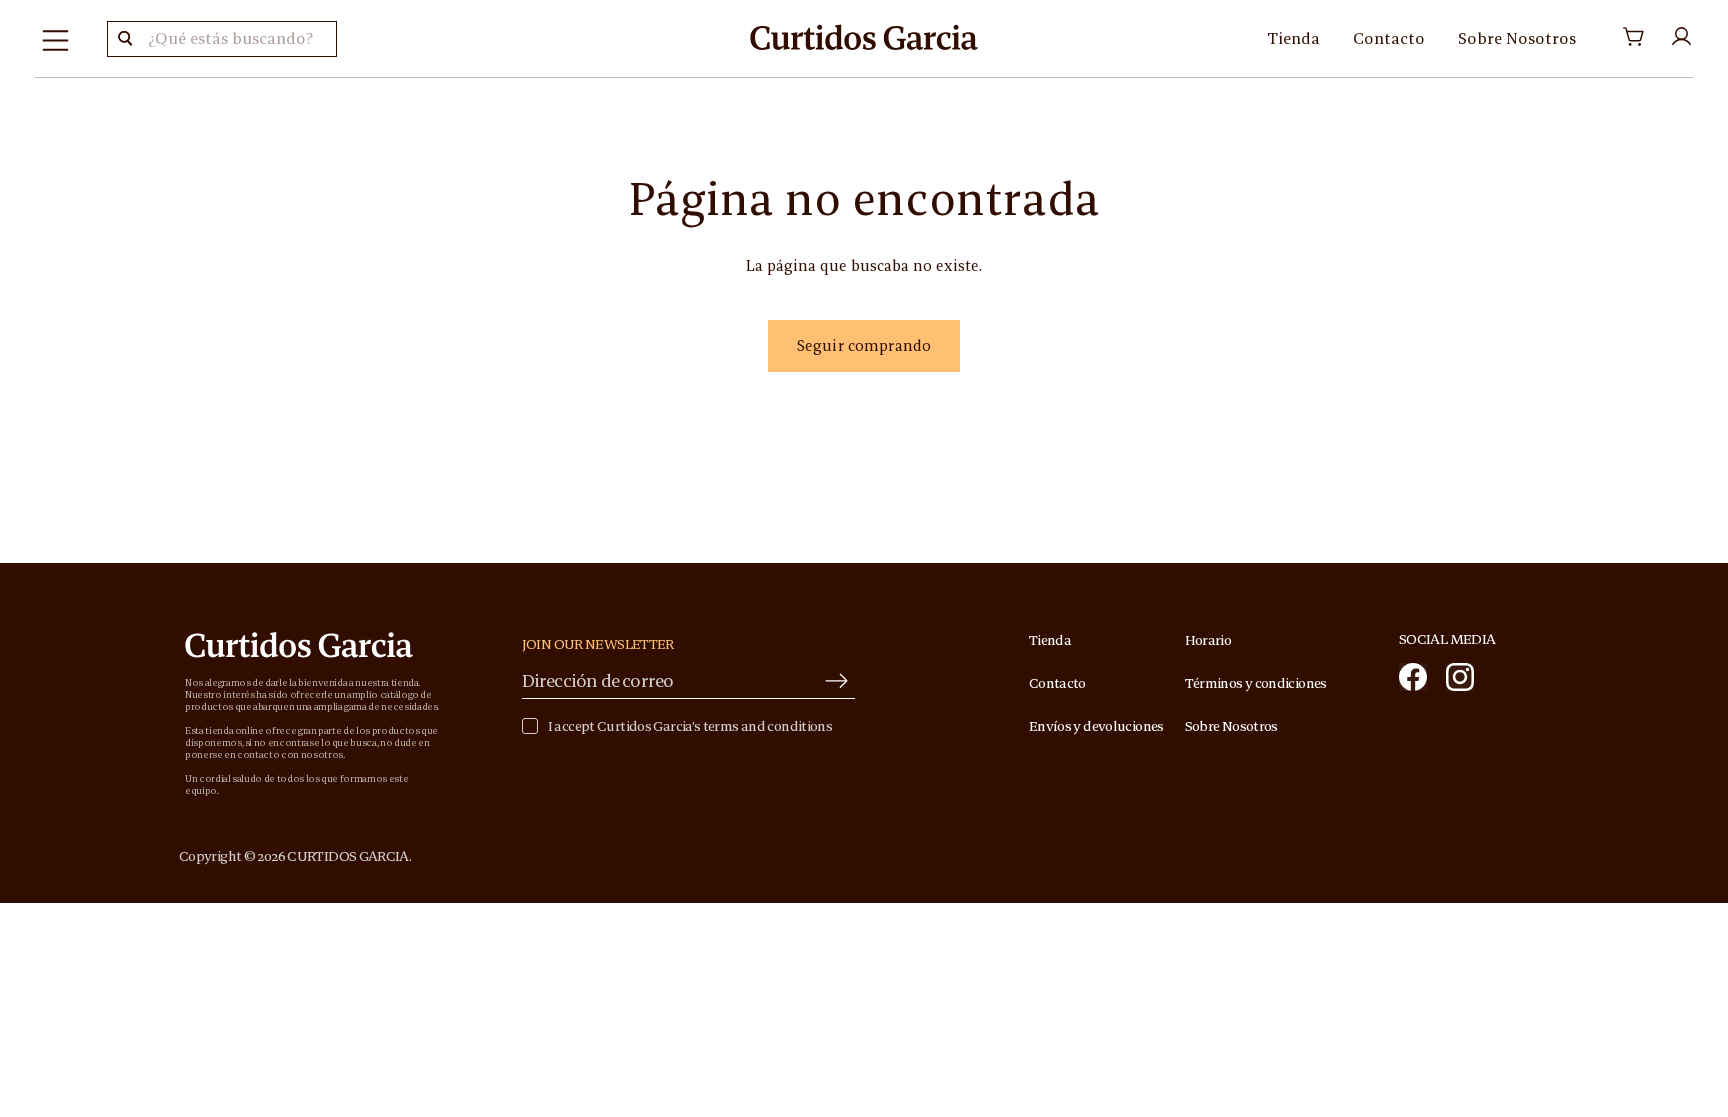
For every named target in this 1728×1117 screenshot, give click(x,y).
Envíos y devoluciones (1096, 726)
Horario (1208, 640)
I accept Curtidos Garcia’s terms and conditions (690, 726)
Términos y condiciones (1256, 683)
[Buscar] (125, 39)
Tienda (1293, 38)
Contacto (1389, 38)
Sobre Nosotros (1517, 38)
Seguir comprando (864, 345)
